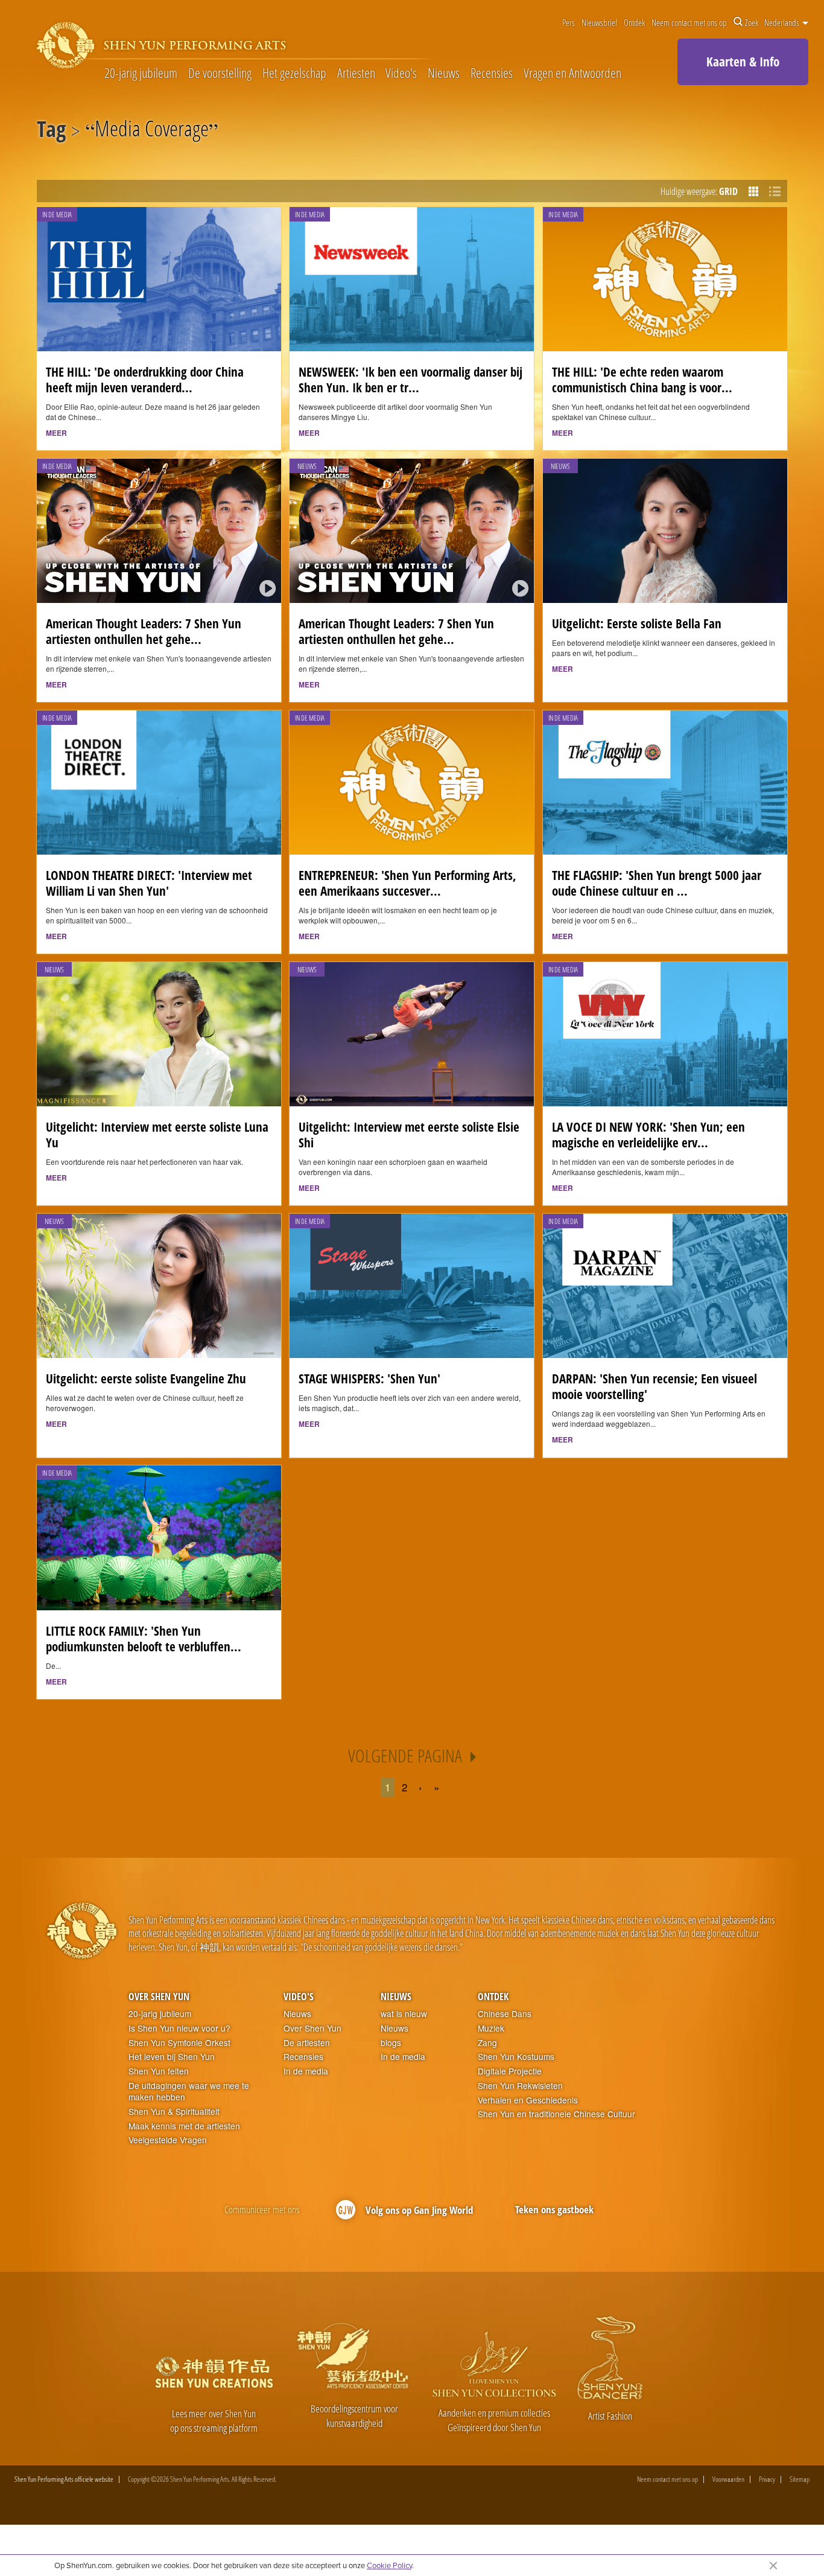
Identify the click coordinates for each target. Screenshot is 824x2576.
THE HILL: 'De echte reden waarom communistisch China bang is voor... (642, 380)
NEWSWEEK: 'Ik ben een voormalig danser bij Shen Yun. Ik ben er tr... (410, 380)
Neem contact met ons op (689, 22)
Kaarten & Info (743, 62)
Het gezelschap (294, 73)
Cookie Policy (389, 2565)
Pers (569, 22)
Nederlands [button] (783, 22)
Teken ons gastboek (554, 2209)
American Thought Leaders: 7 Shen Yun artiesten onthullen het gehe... (144, 631)
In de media (306, 2071)
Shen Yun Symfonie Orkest (179, 2043)
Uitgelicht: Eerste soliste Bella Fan (637, 623)
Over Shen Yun (159, 1997)
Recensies (492, 73)
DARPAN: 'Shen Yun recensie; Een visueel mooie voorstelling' (654, 1386)
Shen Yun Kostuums (516, 2057)
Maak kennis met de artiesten (184, 2126)
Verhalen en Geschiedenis (528, 2100)
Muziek (491, 2028)
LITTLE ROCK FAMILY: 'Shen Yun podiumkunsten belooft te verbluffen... (144, 1639)
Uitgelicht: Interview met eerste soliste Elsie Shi (409, 1135)
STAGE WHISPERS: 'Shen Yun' (369, 1379)
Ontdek (634, 22)
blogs (391, 2043)
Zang (487, 2043)
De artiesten (307, 2043)
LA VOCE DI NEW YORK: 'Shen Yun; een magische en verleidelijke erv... (648, 1135)
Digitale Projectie (510, 2071)
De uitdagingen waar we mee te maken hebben (189, 2092)
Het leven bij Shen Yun (172, 2057)
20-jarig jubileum (141, 73)
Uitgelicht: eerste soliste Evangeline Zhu (146, 1379)
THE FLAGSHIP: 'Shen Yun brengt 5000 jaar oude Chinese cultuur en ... (657, 883)
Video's (401, 73)
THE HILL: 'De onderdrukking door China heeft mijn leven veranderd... (145, 380)
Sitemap (800, 2479)
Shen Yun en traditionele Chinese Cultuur (556, 2114)
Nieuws (444, 73)
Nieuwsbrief (599, 22)
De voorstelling (220, 73)
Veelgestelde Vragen (168, 2140)
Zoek (752, 22)
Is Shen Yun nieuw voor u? (179, 2028)
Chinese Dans (505, 2014)
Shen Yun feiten (159, 2071)
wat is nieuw (404, 2014)
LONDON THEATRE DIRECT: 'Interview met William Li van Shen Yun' (149, 883)
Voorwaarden (728, 2479)
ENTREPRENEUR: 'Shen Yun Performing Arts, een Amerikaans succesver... (407, 883)
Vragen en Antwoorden (572, 73)
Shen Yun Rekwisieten (520, 2086)
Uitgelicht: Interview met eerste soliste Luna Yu (157, 1135)
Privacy (767, 2479)
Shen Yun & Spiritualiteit (174, 2112)
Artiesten (356, 73)
